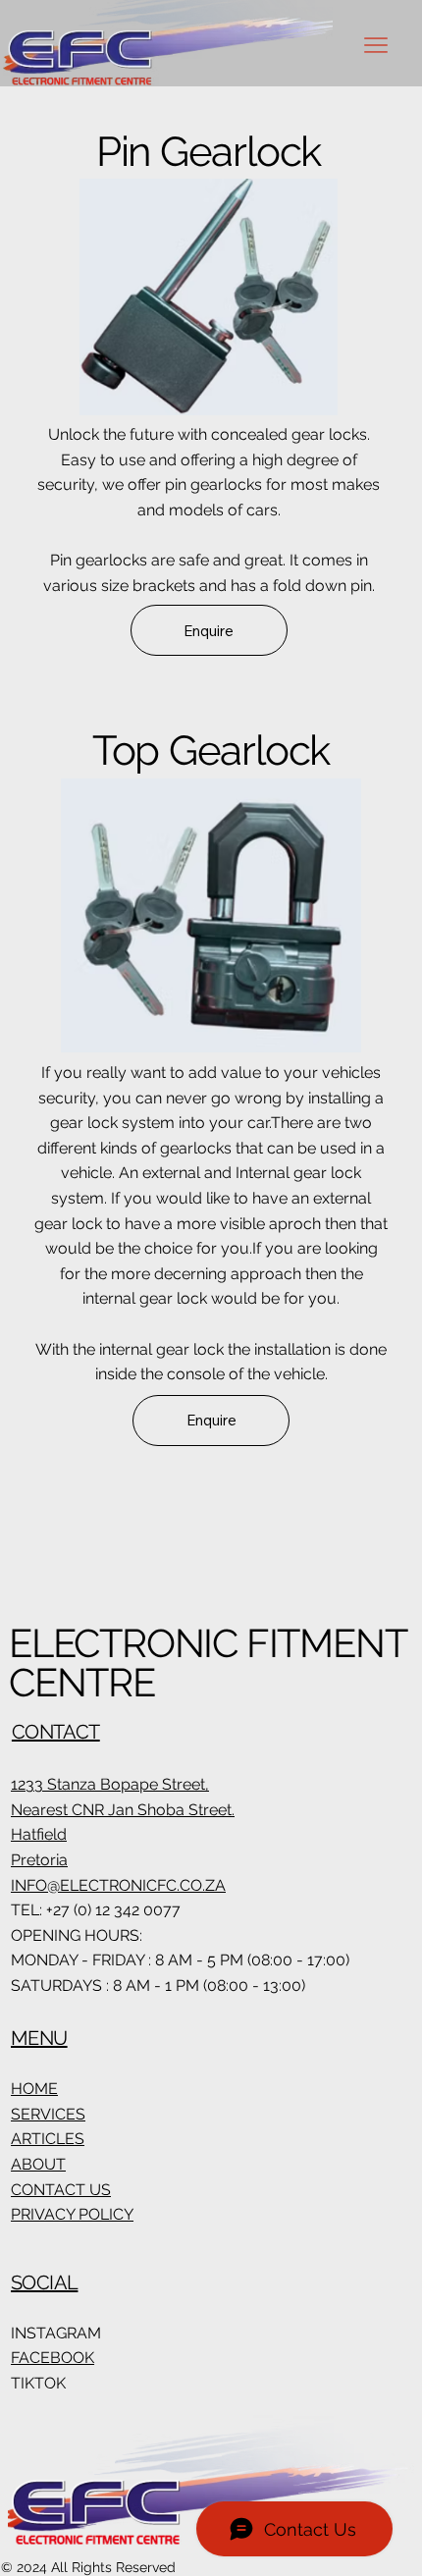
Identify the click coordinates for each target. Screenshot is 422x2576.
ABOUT (38, 2164)
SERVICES (48, 2114)
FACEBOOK (53, 2358)
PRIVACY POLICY (72, 2214)
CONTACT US (61, 2190)
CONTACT (56, 1732)
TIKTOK (38, 2383)
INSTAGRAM (56, 2333)
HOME (34, 2089)
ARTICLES (48, 2139)
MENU (39, 2038)
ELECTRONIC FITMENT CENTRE (207, 1663)
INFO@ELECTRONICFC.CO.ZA (118, 1885)
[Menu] (376, 45)
